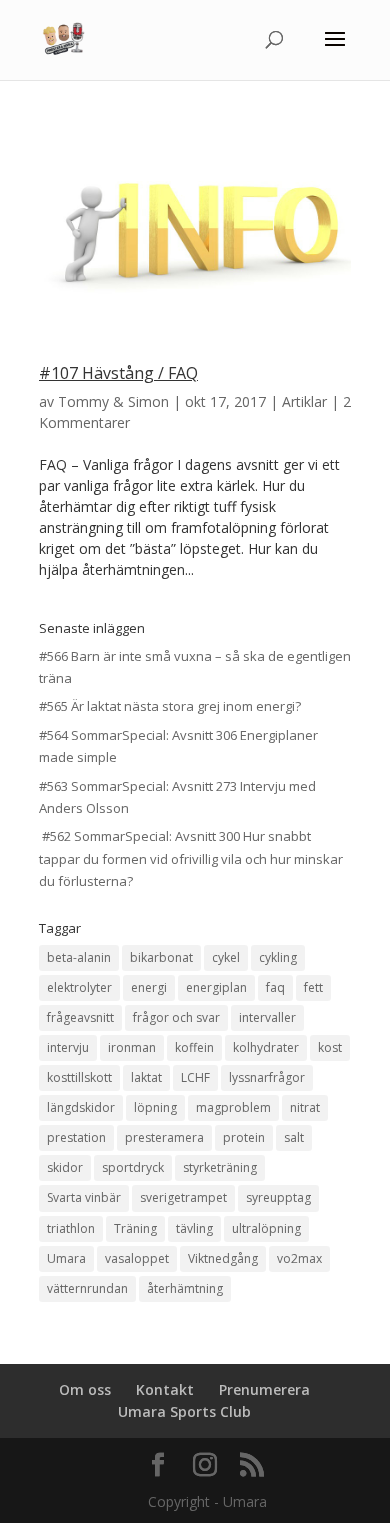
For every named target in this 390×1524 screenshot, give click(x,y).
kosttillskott (79, 1077)
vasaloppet (137, 1258)
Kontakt (165, 1389)
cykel (226, 957)
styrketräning (220, 1167)
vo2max (299, 1258)
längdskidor (81, 1107)
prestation (76, 1137)
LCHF (195, 1077)
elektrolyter (79, 987)
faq (275, 987)
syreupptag (278, 1197)
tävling (194, 1228)
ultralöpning (266, 1228)
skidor (65, 1167)
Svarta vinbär (84, 1197)
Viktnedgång (223, 1258)
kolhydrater (266, 1047)
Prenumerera (264, 1389)
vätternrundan (87, 1288)
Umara (66, 1258)
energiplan (216, 987)
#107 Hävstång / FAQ (118, 373)
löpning (155, 1107)
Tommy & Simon (113, 401)
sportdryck (133, 1167)
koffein (194, 1047)
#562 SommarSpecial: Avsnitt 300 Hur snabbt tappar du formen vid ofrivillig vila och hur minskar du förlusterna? (191, 858)
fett (313, 987)
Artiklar (304, 401)
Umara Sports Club (184, 1411)
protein (244, 1137)
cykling (278, 957)
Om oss (85, 1389)
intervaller (267, 1017)
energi (149, 987)
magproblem (233, 1107)
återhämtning (185, 1288)
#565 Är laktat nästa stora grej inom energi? (170, 706)
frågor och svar (176, 1017)
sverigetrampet (183, 1197)
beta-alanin (79, 957)
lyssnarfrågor (267, 1077)
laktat (146, 1077)
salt (294, 1137)
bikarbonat (161, 957)
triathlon (71, 1228)
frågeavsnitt (80, 1017)
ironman (132, 1047)
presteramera (164, 1137)
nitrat (305, 1107)
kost (330, 1047)
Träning (135, 1228)
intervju (68, 1047)
